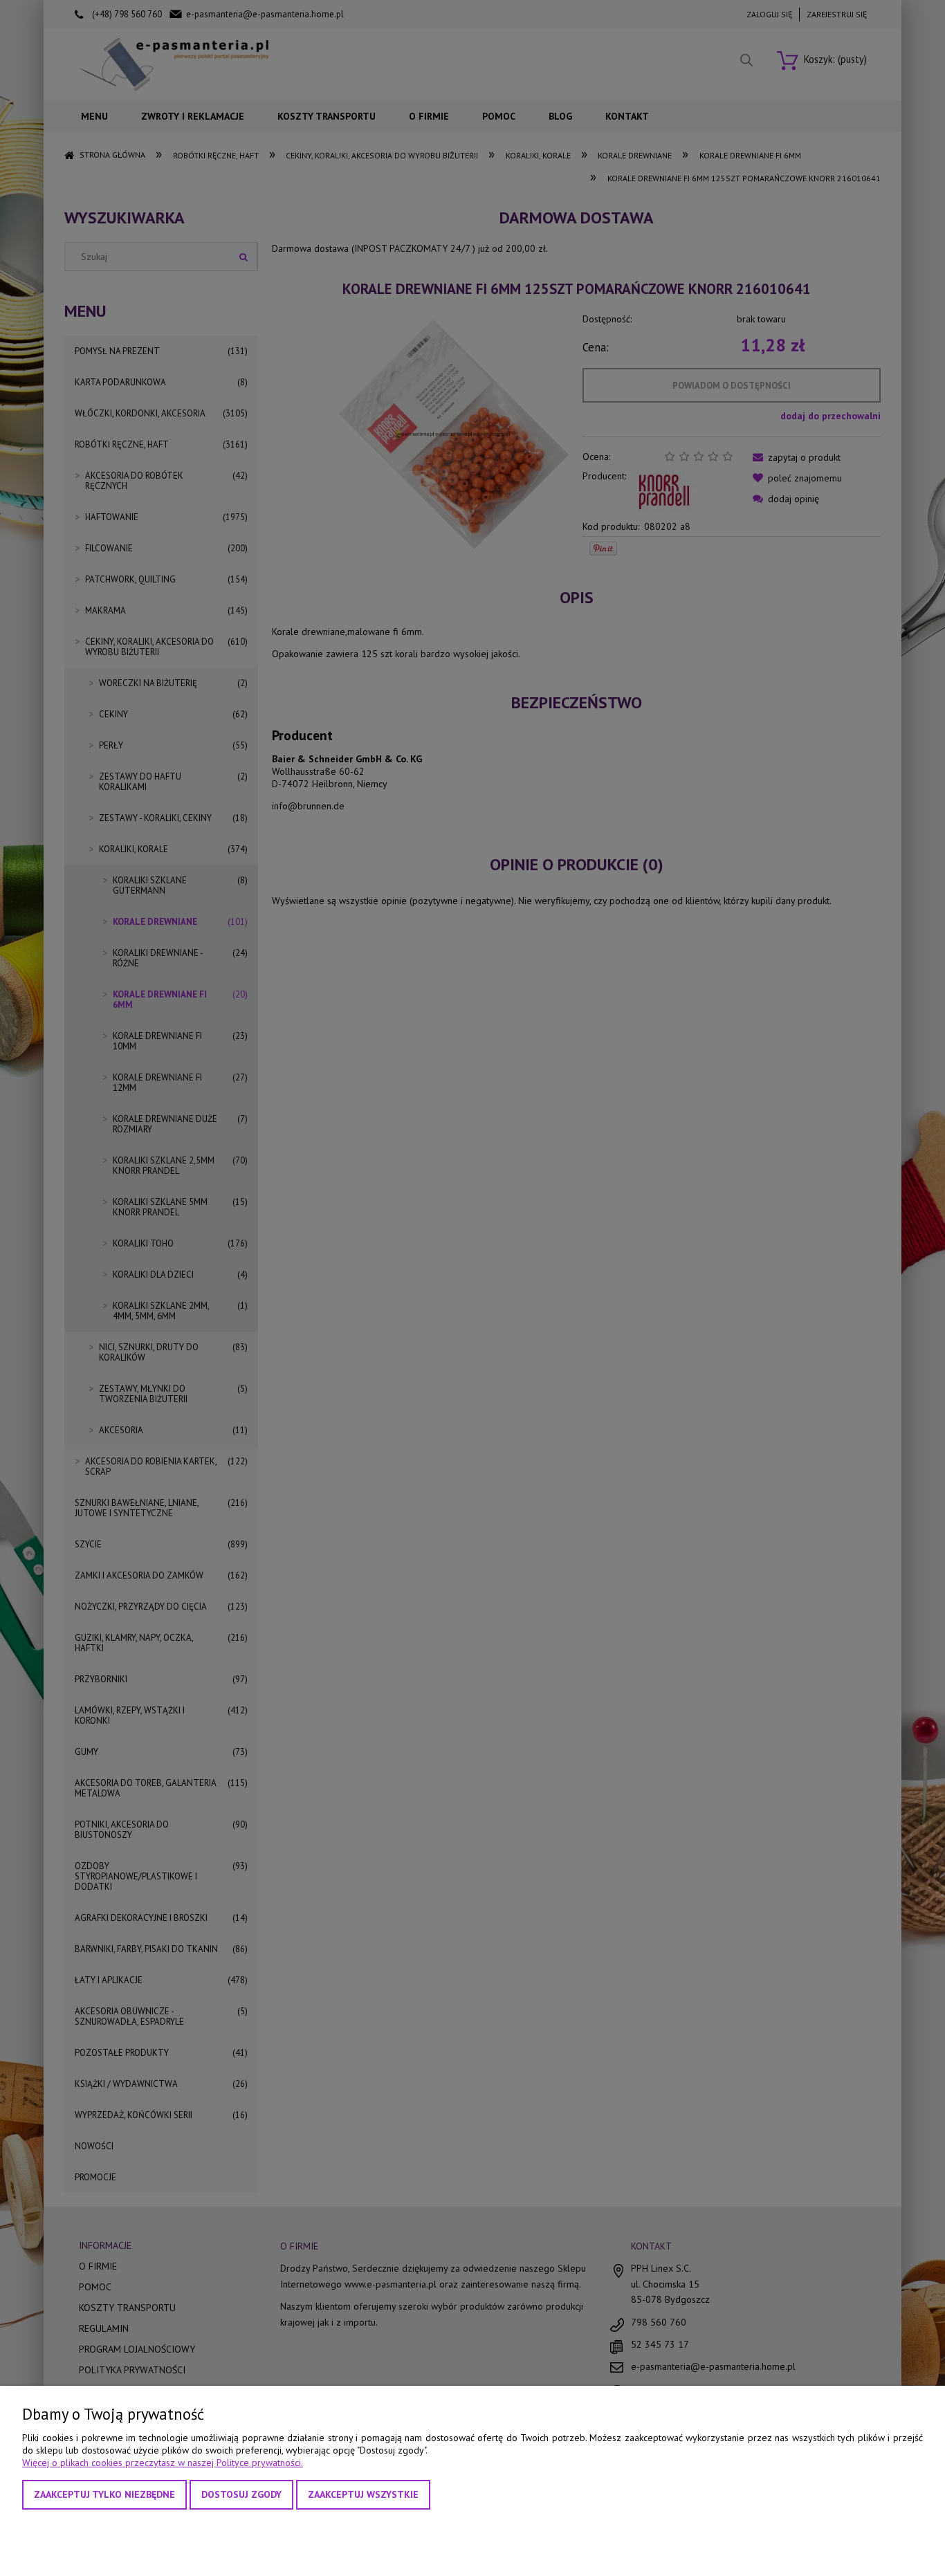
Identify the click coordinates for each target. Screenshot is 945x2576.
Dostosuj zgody (241, 2494)
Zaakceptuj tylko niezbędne (104, 2494)
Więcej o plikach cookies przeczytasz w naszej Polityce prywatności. (163, 2463)
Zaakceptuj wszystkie (363, 2494)
